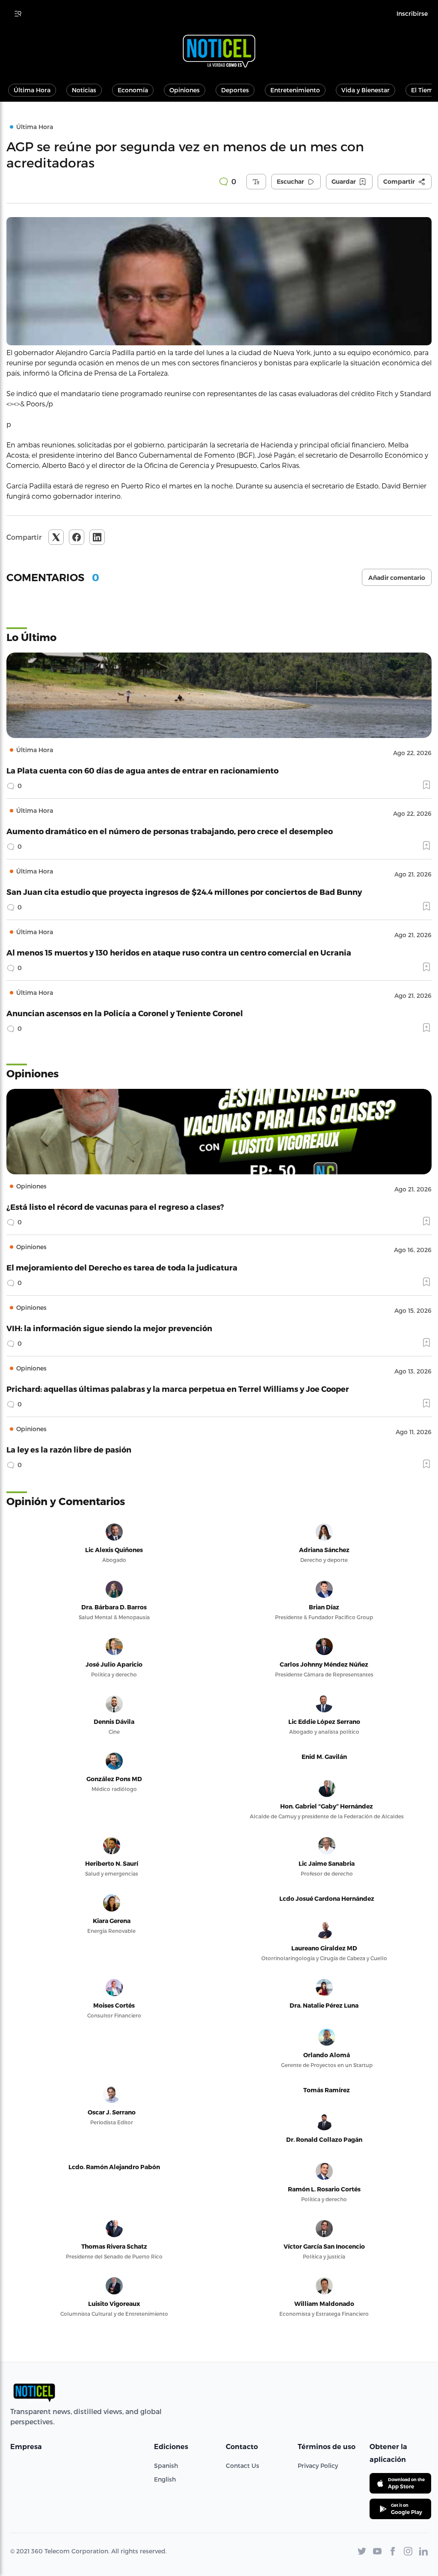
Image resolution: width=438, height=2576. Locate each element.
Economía (133, 90)
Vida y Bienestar (365, 90)
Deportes (235, 90)
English (165, 2479)
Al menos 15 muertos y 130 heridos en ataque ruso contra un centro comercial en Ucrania (179, 952)
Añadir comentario (397, 578)
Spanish (166, 2466)
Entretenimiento (295, 90)
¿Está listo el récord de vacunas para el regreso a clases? (115, 1207)
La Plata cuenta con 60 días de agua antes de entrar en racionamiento (142, 770)
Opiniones (185, 90)
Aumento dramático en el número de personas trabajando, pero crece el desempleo (170, 831)
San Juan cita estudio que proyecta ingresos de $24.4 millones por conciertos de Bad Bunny (184, 892)
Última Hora (32, 90)
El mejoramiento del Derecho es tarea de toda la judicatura (122, 1267)
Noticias (84, 90)
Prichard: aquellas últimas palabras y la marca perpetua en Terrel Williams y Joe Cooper (178, 1389)
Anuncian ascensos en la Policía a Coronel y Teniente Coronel (125, 1013)
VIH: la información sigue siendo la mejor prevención (109, 1328)
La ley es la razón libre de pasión (69, 1449)
